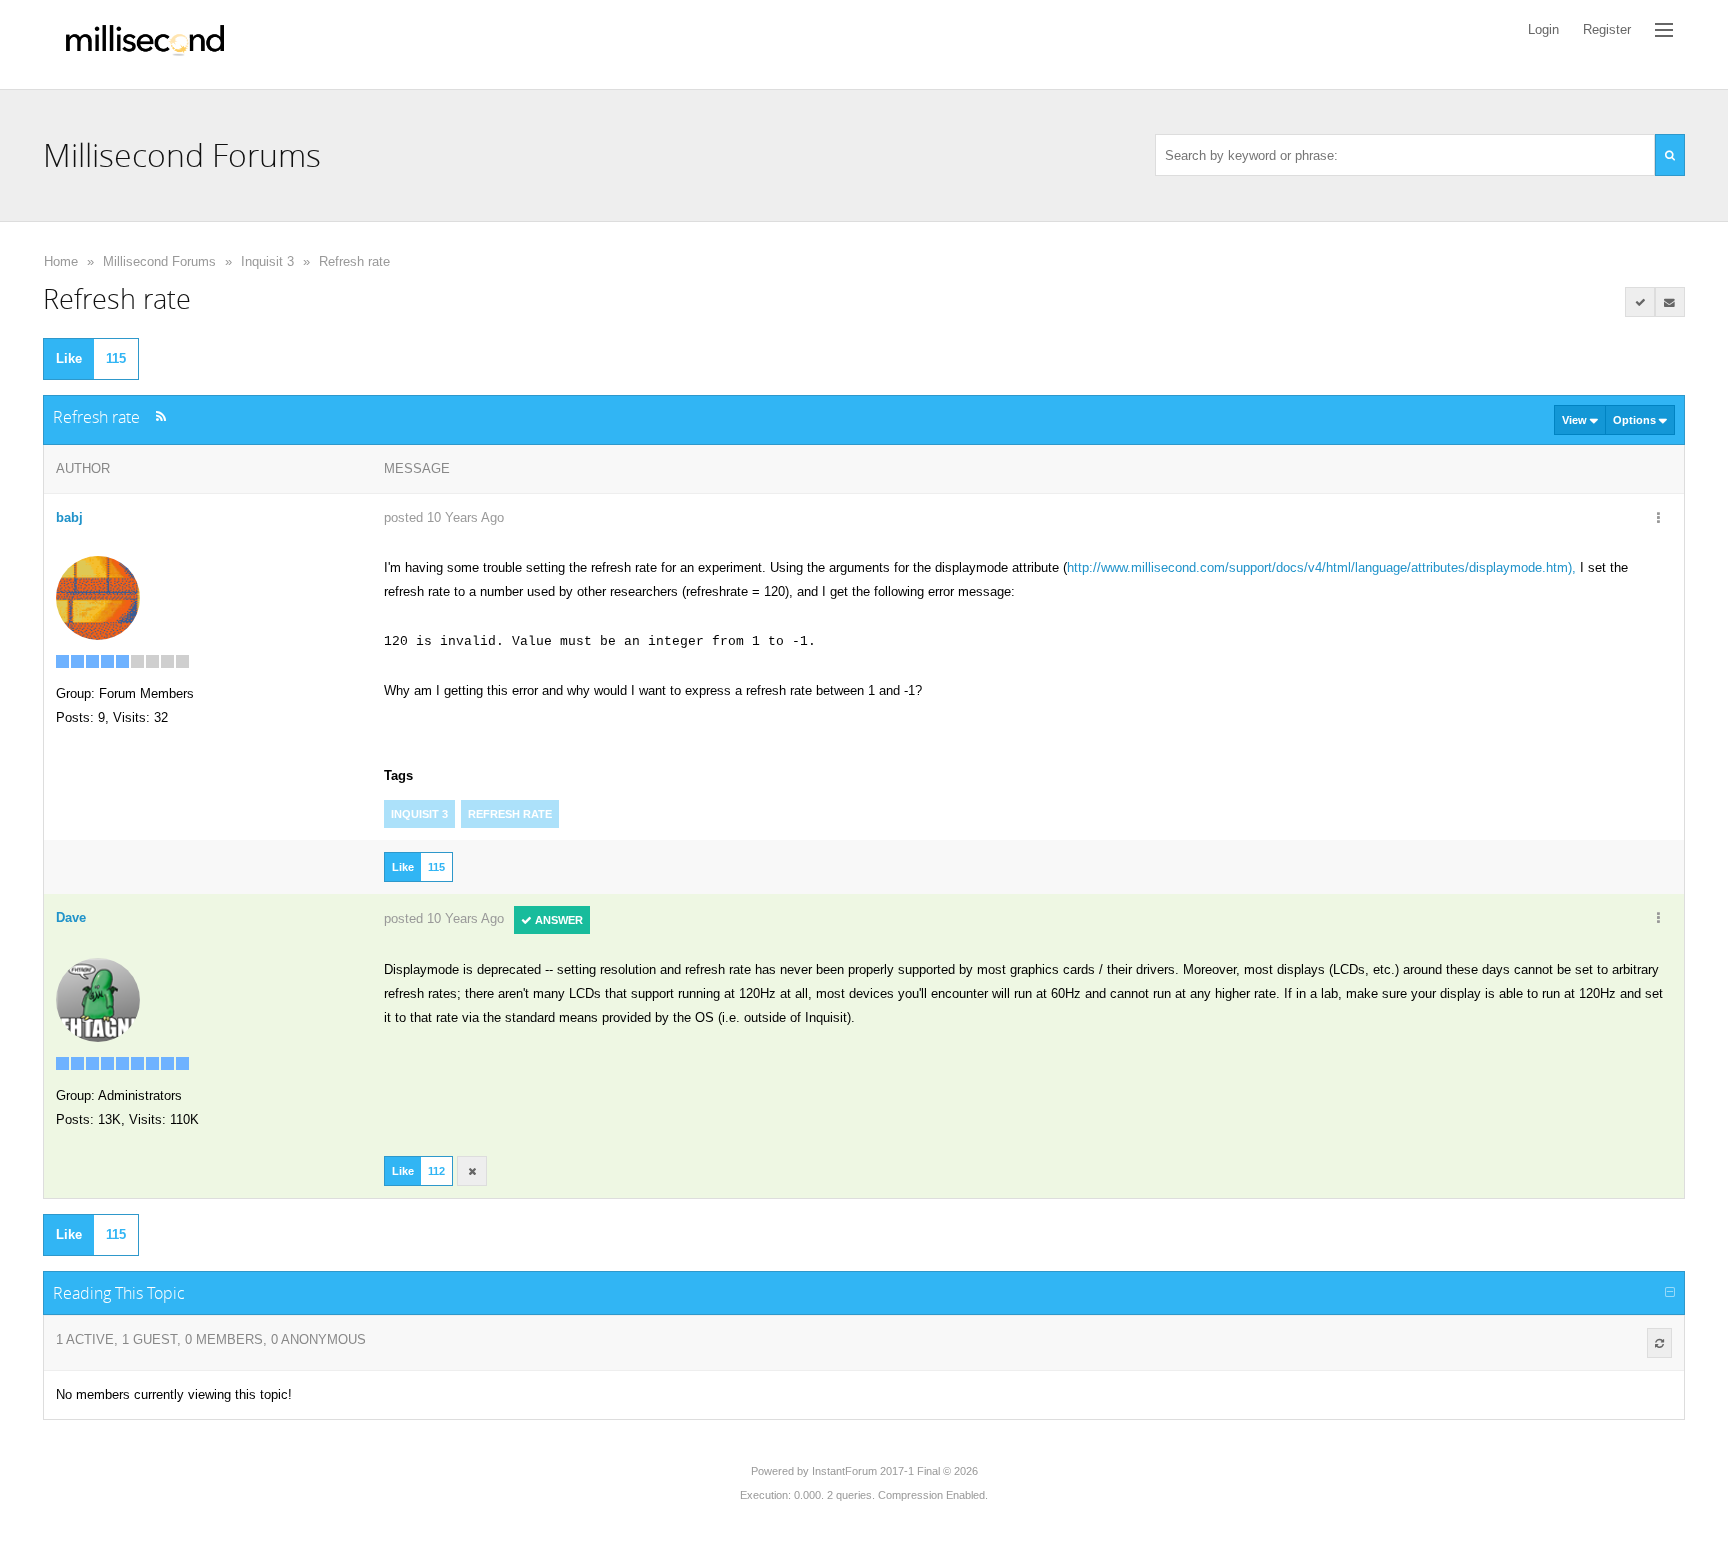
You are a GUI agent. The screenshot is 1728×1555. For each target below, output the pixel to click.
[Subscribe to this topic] (1670, 302)
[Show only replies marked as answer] (1640, 302)
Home (61, 261)
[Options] (1659, 519)
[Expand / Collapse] (1670, 1293)
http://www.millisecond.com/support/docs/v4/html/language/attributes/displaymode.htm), (1321, 567)
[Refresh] (1659, 1343)
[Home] (145, 44)
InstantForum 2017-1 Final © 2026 (895, 1471)
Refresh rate (354, 261)
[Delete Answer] (472, 1171)
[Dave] (98, 998)
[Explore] (1664, 30)
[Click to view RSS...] (160, 416)
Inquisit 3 (267, 261)
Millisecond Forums (159, 261)
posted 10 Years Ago (444, 517)
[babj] (98, 596)
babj (69, 517)
